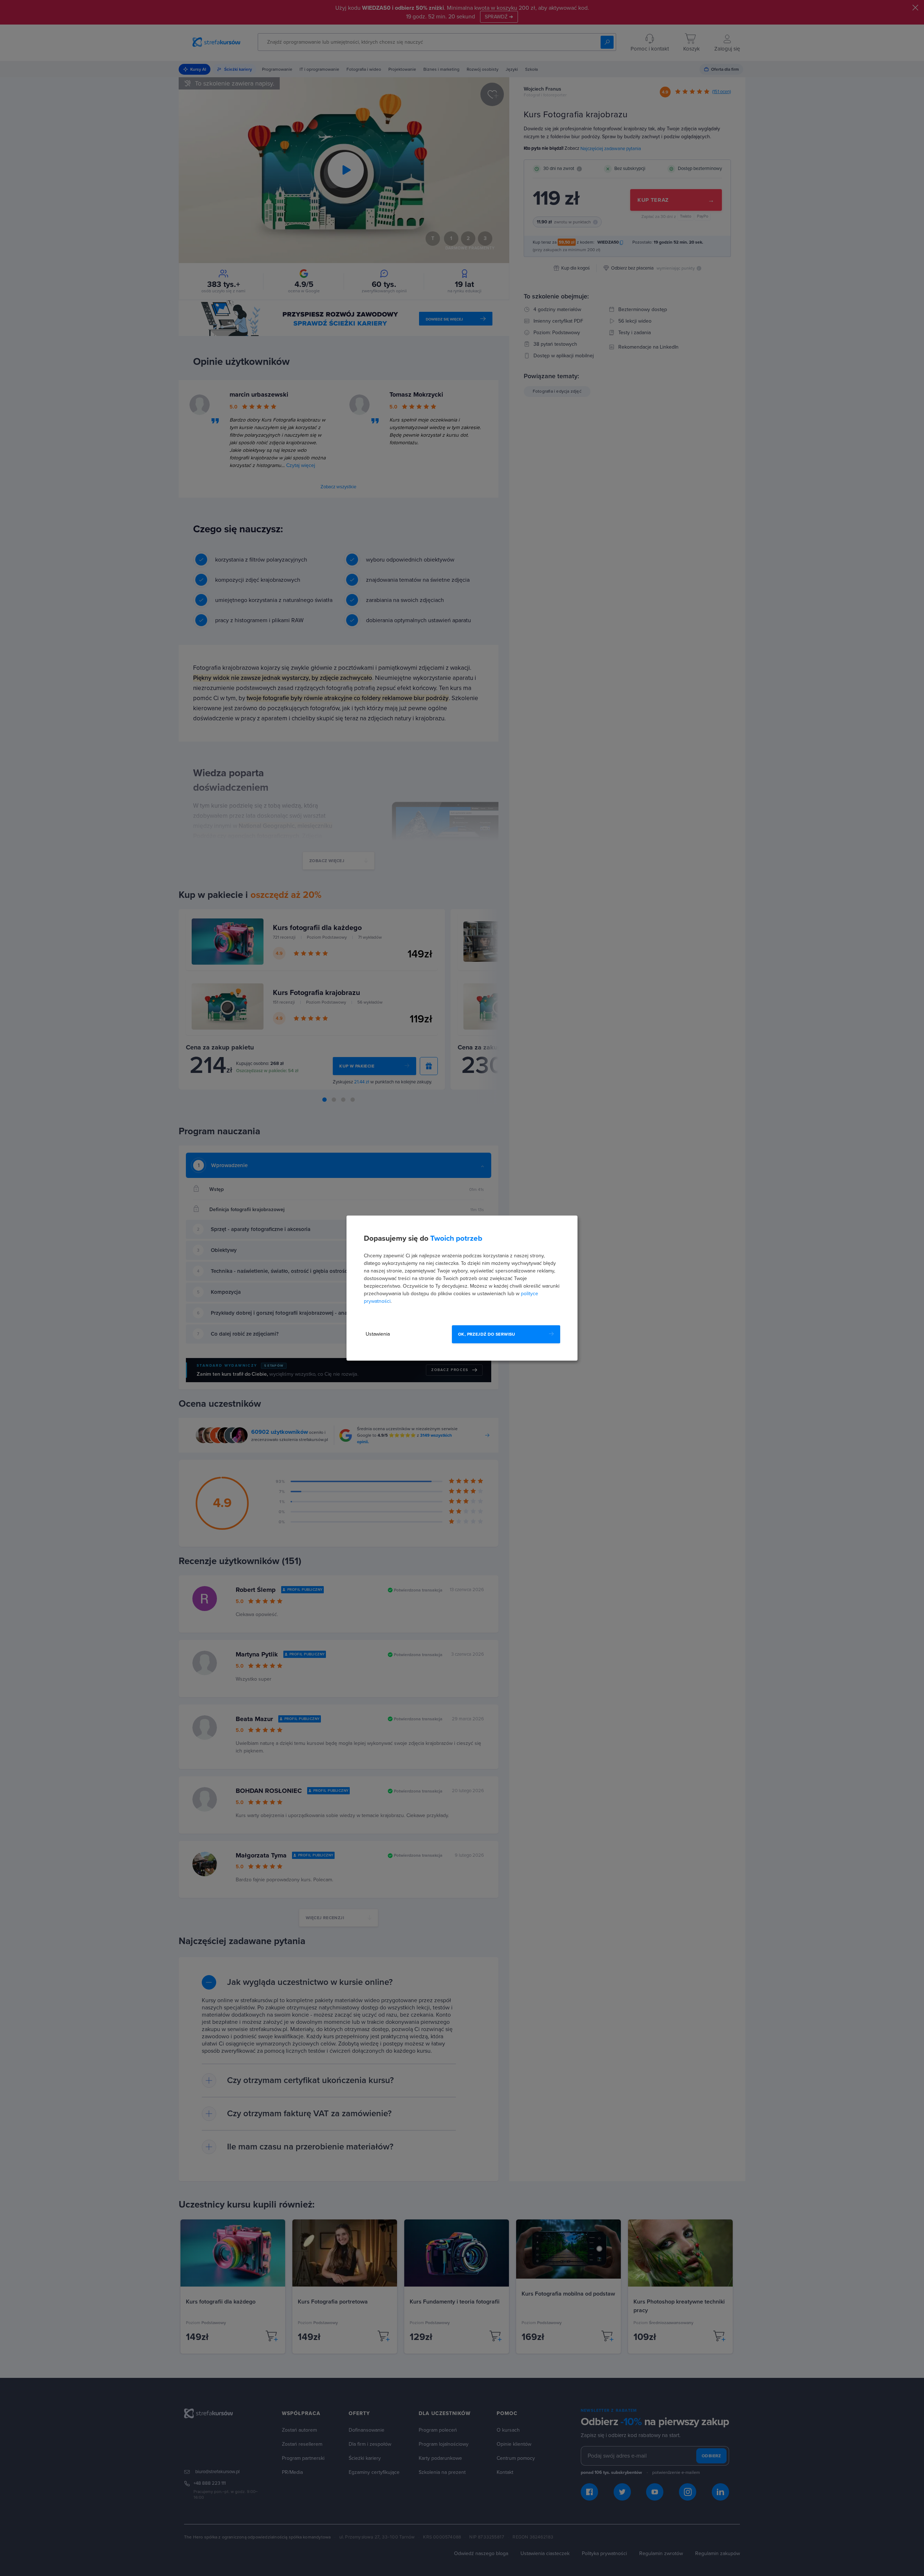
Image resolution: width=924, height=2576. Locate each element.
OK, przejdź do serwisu (487, 1334)
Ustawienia (378, 1334)
